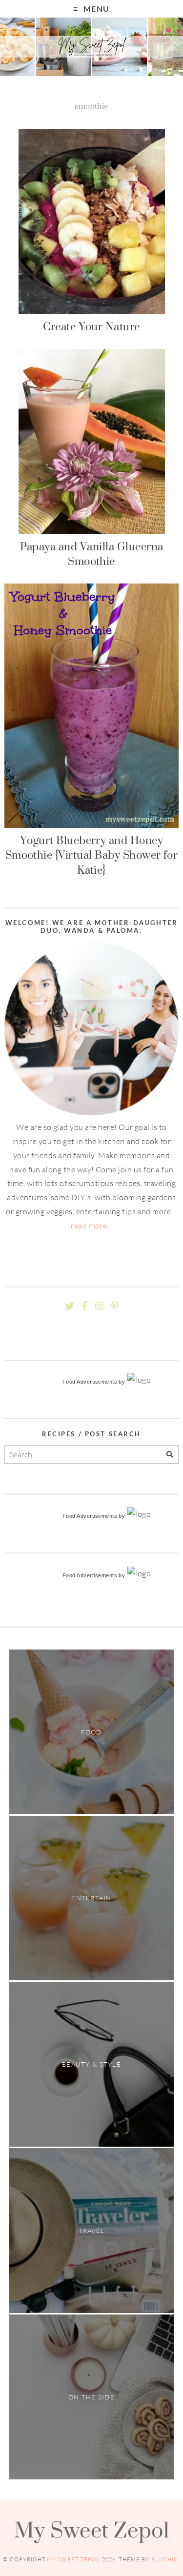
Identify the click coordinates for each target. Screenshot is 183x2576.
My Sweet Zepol (92, 2530)
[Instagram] (99, 1306)
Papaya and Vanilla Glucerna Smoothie (92, 554)
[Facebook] (84, 1306)
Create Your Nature (91, 326)
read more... (91, 1226)
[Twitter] (70, 1306)
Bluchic (165, 2559)
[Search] (170, 1455)
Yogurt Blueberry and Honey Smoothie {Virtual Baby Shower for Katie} (92, 855)
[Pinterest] (115, 1306)
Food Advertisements (90, 1382)
